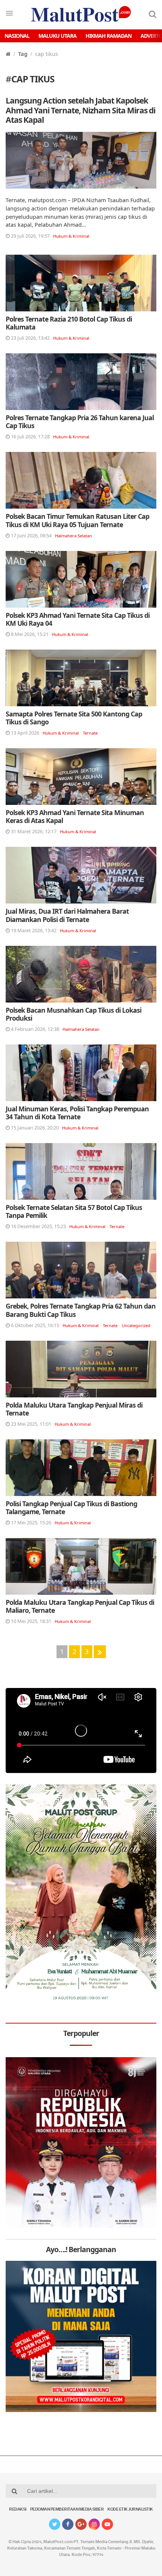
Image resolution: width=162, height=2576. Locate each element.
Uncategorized (136, 1325)
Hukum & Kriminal (71, 236)
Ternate (90, 733)
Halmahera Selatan (73, 536)
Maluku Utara (57, 36)
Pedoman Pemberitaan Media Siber (67, 2510)
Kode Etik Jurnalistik (130, 2510)
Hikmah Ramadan (109, 36)
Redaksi (18, 2510)
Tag (23, 54)
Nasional (17, 36)
